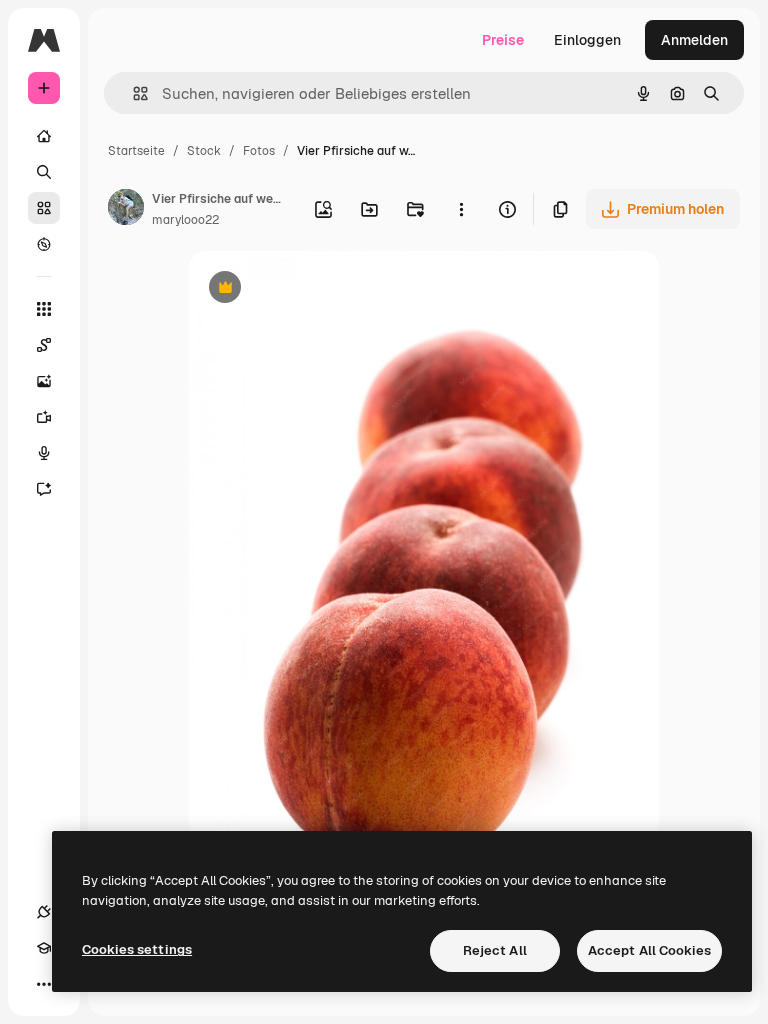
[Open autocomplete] (132, 93)
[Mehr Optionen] (461, 209)
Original (317, 289)
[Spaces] (44, 345)
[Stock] (44, 208)
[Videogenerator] (44, 417)
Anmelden (694, 40)
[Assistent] (44, 489)
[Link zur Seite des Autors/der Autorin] (126, 210)
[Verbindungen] (44, 912)
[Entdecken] (44, 244)
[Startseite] (44, 136)
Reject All (495, 950)
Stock (204, 151)
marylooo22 (185, 220)
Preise (503, 40)
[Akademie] (44, 948)
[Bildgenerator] (44, 381)
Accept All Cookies (649, 950)
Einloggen (587, 40)
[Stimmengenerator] (44, 453)
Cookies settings (137, 949)
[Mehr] (44, 984)
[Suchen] (44, 172)
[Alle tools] (44, 309)
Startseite (136, 151)
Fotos (259, 151)
